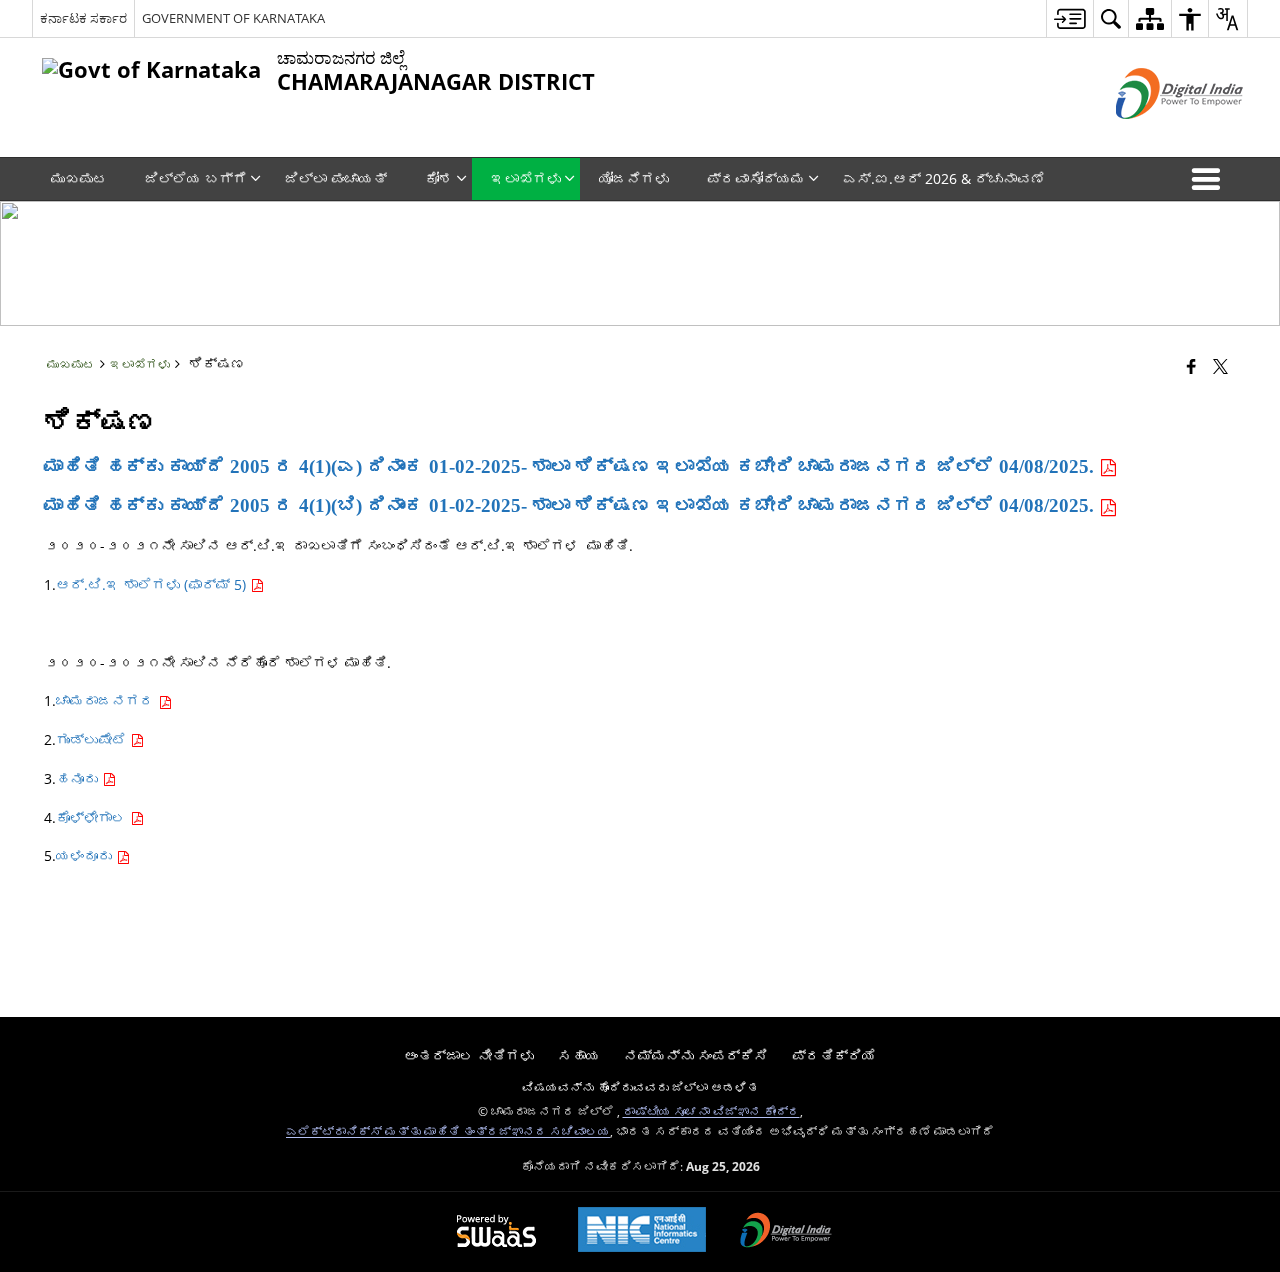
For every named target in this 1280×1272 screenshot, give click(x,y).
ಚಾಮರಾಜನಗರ (107, 700)
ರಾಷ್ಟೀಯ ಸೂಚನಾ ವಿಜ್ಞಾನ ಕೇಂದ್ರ (711, 1111)
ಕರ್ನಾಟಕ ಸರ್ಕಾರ (83, 18)
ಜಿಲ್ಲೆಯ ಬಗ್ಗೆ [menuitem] (196, 178)
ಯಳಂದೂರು (86, 855)
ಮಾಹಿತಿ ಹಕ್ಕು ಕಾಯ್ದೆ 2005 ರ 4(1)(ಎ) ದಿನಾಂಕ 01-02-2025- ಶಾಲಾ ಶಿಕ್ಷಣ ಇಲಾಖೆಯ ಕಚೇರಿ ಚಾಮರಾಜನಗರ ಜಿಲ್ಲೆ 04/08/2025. (571, 466)
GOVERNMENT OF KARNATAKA (233, 18)
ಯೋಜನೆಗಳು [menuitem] (634, 178)
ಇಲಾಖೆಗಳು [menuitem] (526, 178)
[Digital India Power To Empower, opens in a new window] (786, 1232)
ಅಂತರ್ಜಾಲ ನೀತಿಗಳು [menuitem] (469, 1055)
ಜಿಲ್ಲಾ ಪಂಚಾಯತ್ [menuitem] (336, 178)
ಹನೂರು (79, 778)
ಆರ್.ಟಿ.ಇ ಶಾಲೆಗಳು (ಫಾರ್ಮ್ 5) (153, 584)
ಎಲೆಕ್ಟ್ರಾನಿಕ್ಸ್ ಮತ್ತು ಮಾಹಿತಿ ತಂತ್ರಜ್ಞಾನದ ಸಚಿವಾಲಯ (448, 1131)
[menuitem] (1069, 18)
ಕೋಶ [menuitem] (439, 178)
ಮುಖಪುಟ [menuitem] (79, 178)
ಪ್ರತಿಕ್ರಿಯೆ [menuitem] (834, 1055)
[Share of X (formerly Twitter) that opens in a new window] (1220, 366)
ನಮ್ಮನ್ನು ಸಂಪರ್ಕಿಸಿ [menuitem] (696, 1055)
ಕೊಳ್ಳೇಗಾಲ (93, 817)
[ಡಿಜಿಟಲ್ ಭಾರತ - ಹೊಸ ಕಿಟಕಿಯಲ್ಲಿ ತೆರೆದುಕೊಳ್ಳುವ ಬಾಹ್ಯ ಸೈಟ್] (1154, 135)
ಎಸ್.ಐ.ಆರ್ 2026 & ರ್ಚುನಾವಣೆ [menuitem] (944, 178)
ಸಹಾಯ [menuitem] (579, 1055)
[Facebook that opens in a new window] (1191, 366)
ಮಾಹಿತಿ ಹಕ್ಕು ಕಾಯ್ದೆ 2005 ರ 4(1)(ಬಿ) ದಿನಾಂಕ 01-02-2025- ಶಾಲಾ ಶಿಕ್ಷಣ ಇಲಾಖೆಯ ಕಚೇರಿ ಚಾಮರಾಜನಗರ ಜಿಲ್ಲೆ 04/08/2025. (571, 505)
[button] (1210, 179)
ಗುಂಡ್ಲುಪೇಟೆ (93, 739)
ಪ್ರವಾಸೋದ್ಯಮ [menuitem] (756, 178)
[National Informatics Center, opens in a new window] (642, 1231)
